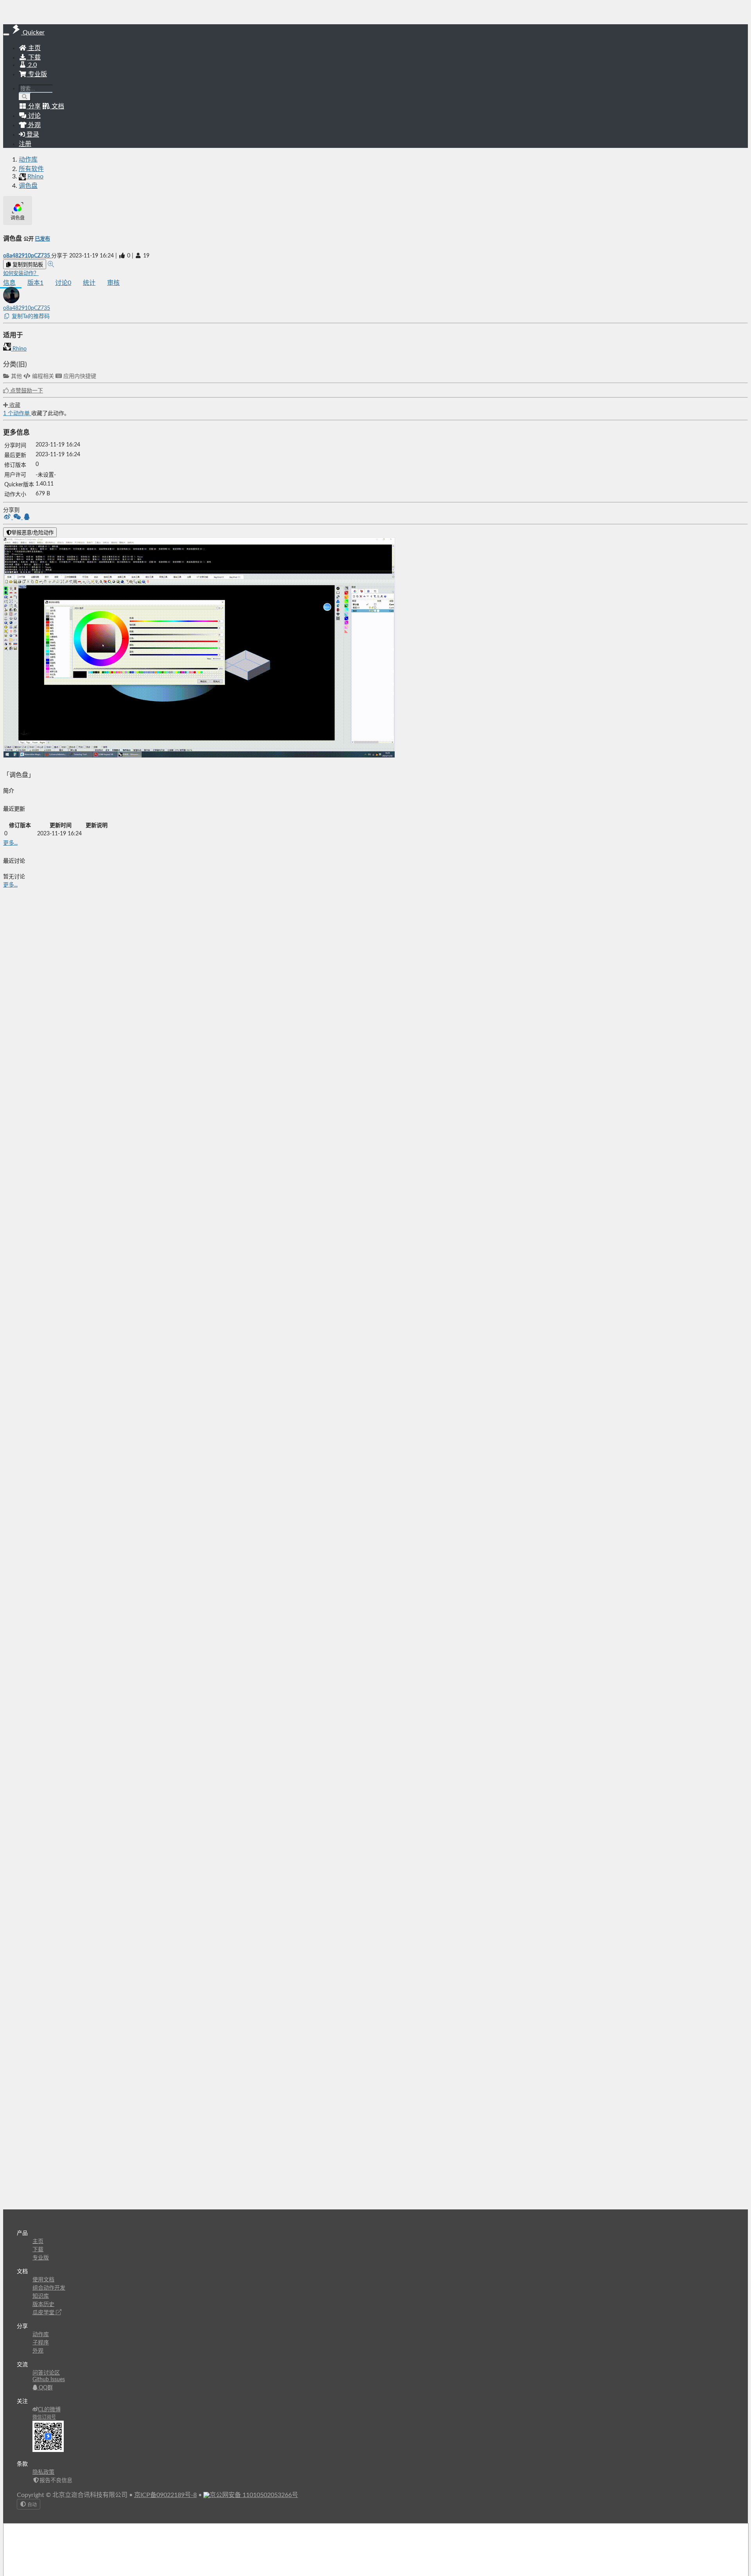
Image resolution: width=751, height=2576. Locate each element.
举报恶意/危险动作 (32, 533)
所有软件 (31, 169)
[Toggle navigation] (6, 34)
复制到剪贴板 (27, 265)
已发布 (42, 239)
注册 (25, 144)
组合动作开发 (49, 2288)
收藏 (14, 405)
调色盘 (28, 186)
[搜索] (25, 97)
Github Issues (49, 2380)
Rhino (19, 349)
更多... (10, 843)
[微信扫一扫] (18, 518)
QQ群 (45, 2388)
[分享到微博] (8, 518)
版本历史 (43, 2304)
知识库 (41, 2296)
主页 (34, 48)
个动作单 (17, 414)
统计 (89, 283)
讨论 (63, 283)
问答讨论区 (46, 2373)
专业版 (37, 74)
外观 (38, 2351)
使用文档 (43, 2280)
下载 (34, 58)
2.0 (32, 65)
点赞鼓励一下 (26, 391)
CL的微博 (49, 2410)
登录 (32, 135)
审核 (113, 283)
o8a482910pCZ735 (27, 256)
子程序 (41, 2343)
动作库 (28, 160)
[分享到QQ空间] (27, 518)
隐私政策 (43, 2472)
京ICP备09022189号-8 (165, 2495)
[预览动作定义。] (51, 264)
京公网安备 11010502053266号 (254, 2495)
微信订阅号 (44, 2417)
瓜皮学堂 (44, 2313)
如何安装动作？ (21, 273)
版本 (35, 283)
